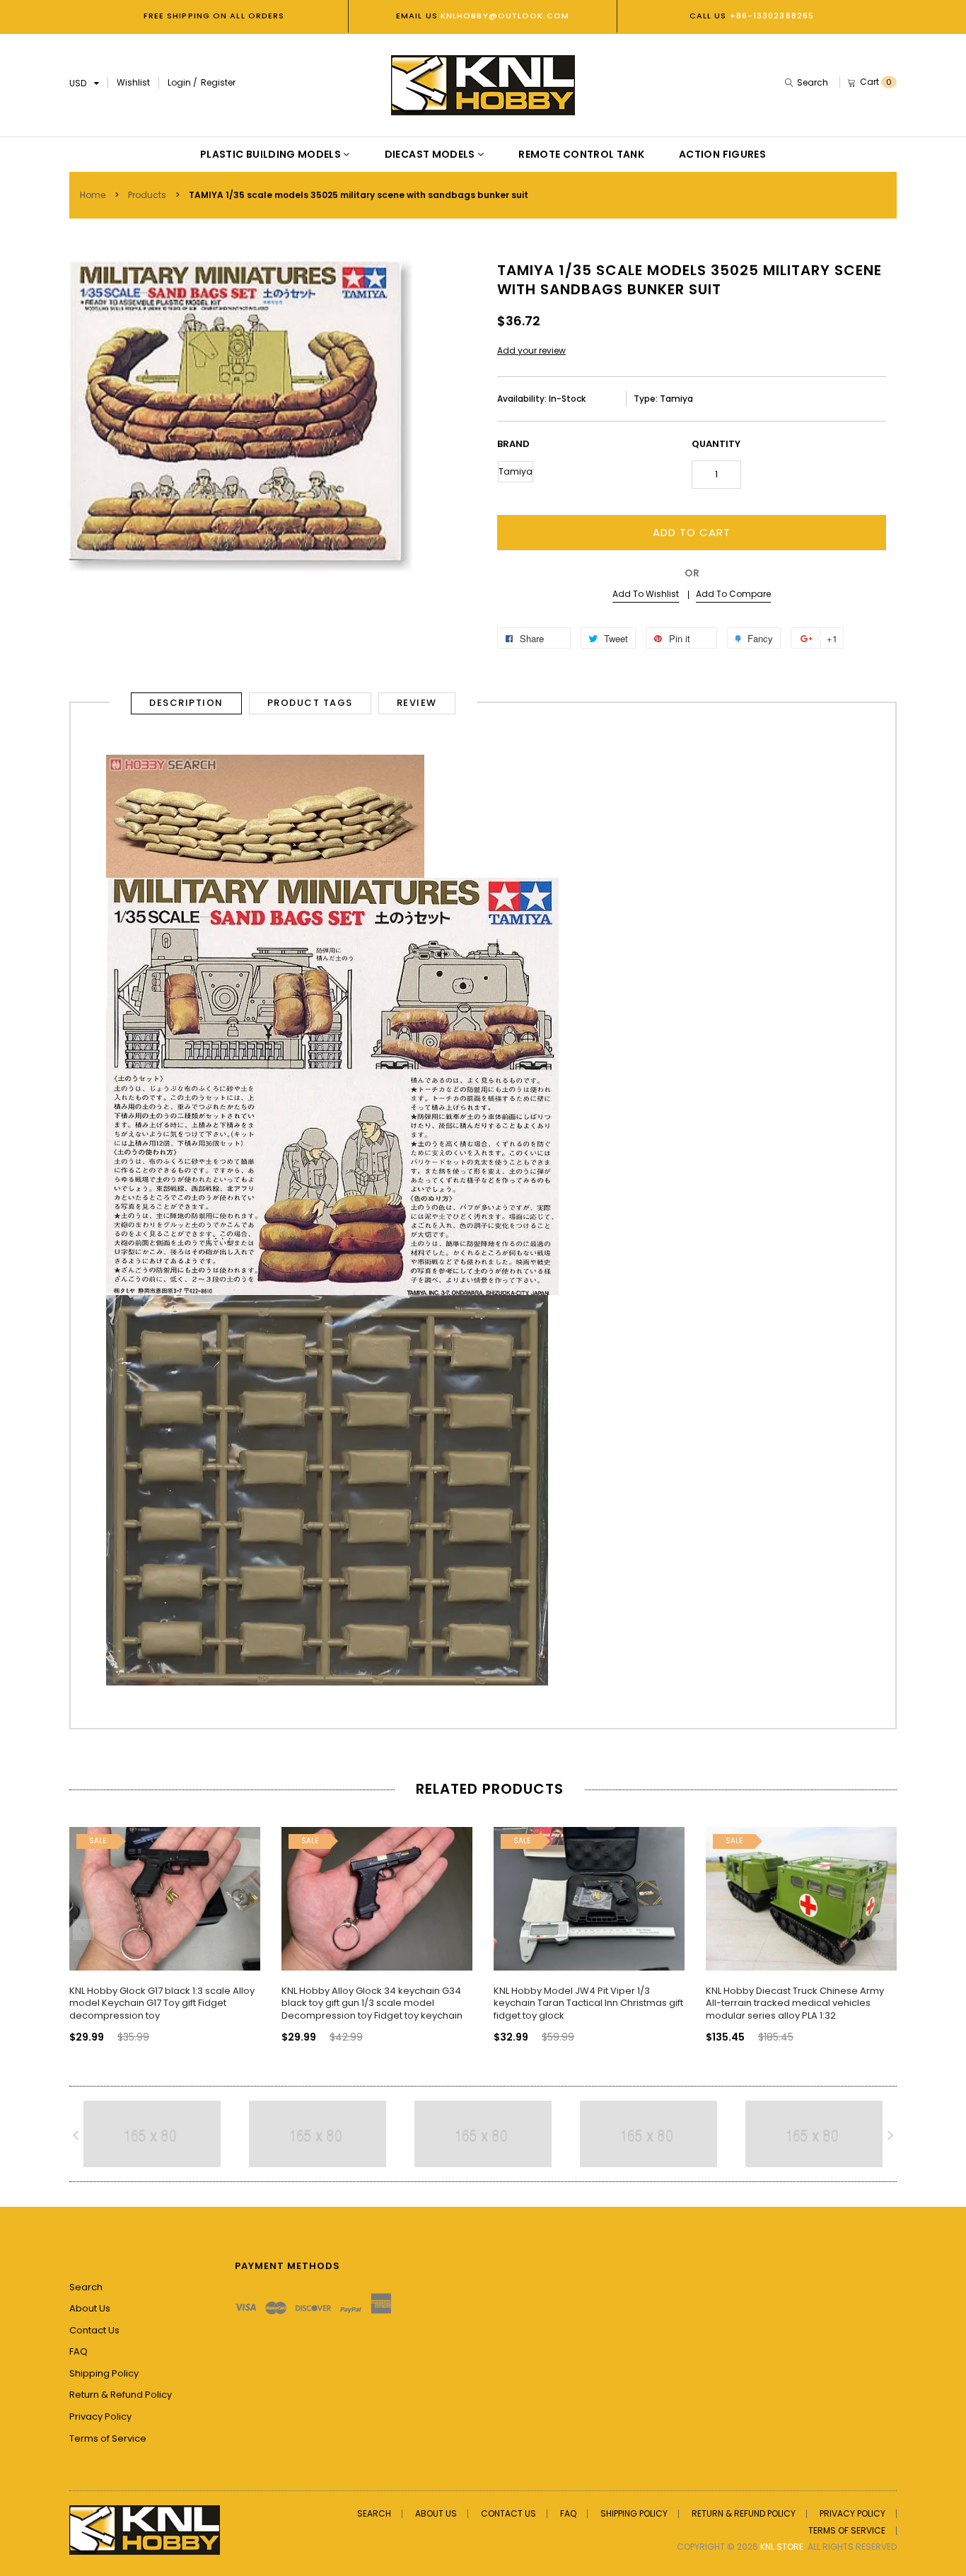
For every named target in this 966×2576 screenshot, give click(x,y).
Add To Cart (692, 532)
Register (218, 82)
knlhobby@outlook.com (504, 16)
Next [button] (883, 1930)
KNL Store (782, 2547)
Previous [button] (83, 1930)
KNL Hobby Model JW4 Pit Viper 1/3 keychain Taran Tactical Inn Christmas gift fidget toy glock (588, 2003)
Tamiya (516, 471)
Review (417, 703)
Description (186, 703)
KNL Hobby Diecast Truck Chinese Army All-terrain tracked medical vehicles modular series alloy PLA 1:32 (795, 2003)
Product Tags (310, 703)
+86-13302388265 (772, 16)
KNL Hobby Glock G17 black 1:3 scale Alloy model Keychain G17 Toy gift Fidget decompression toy (162, 2003)
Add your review (531, 350)
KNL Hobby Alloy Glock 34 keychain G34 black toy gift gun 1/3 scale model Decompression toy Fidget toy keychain (372, 2003)
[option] (165, 1922)
